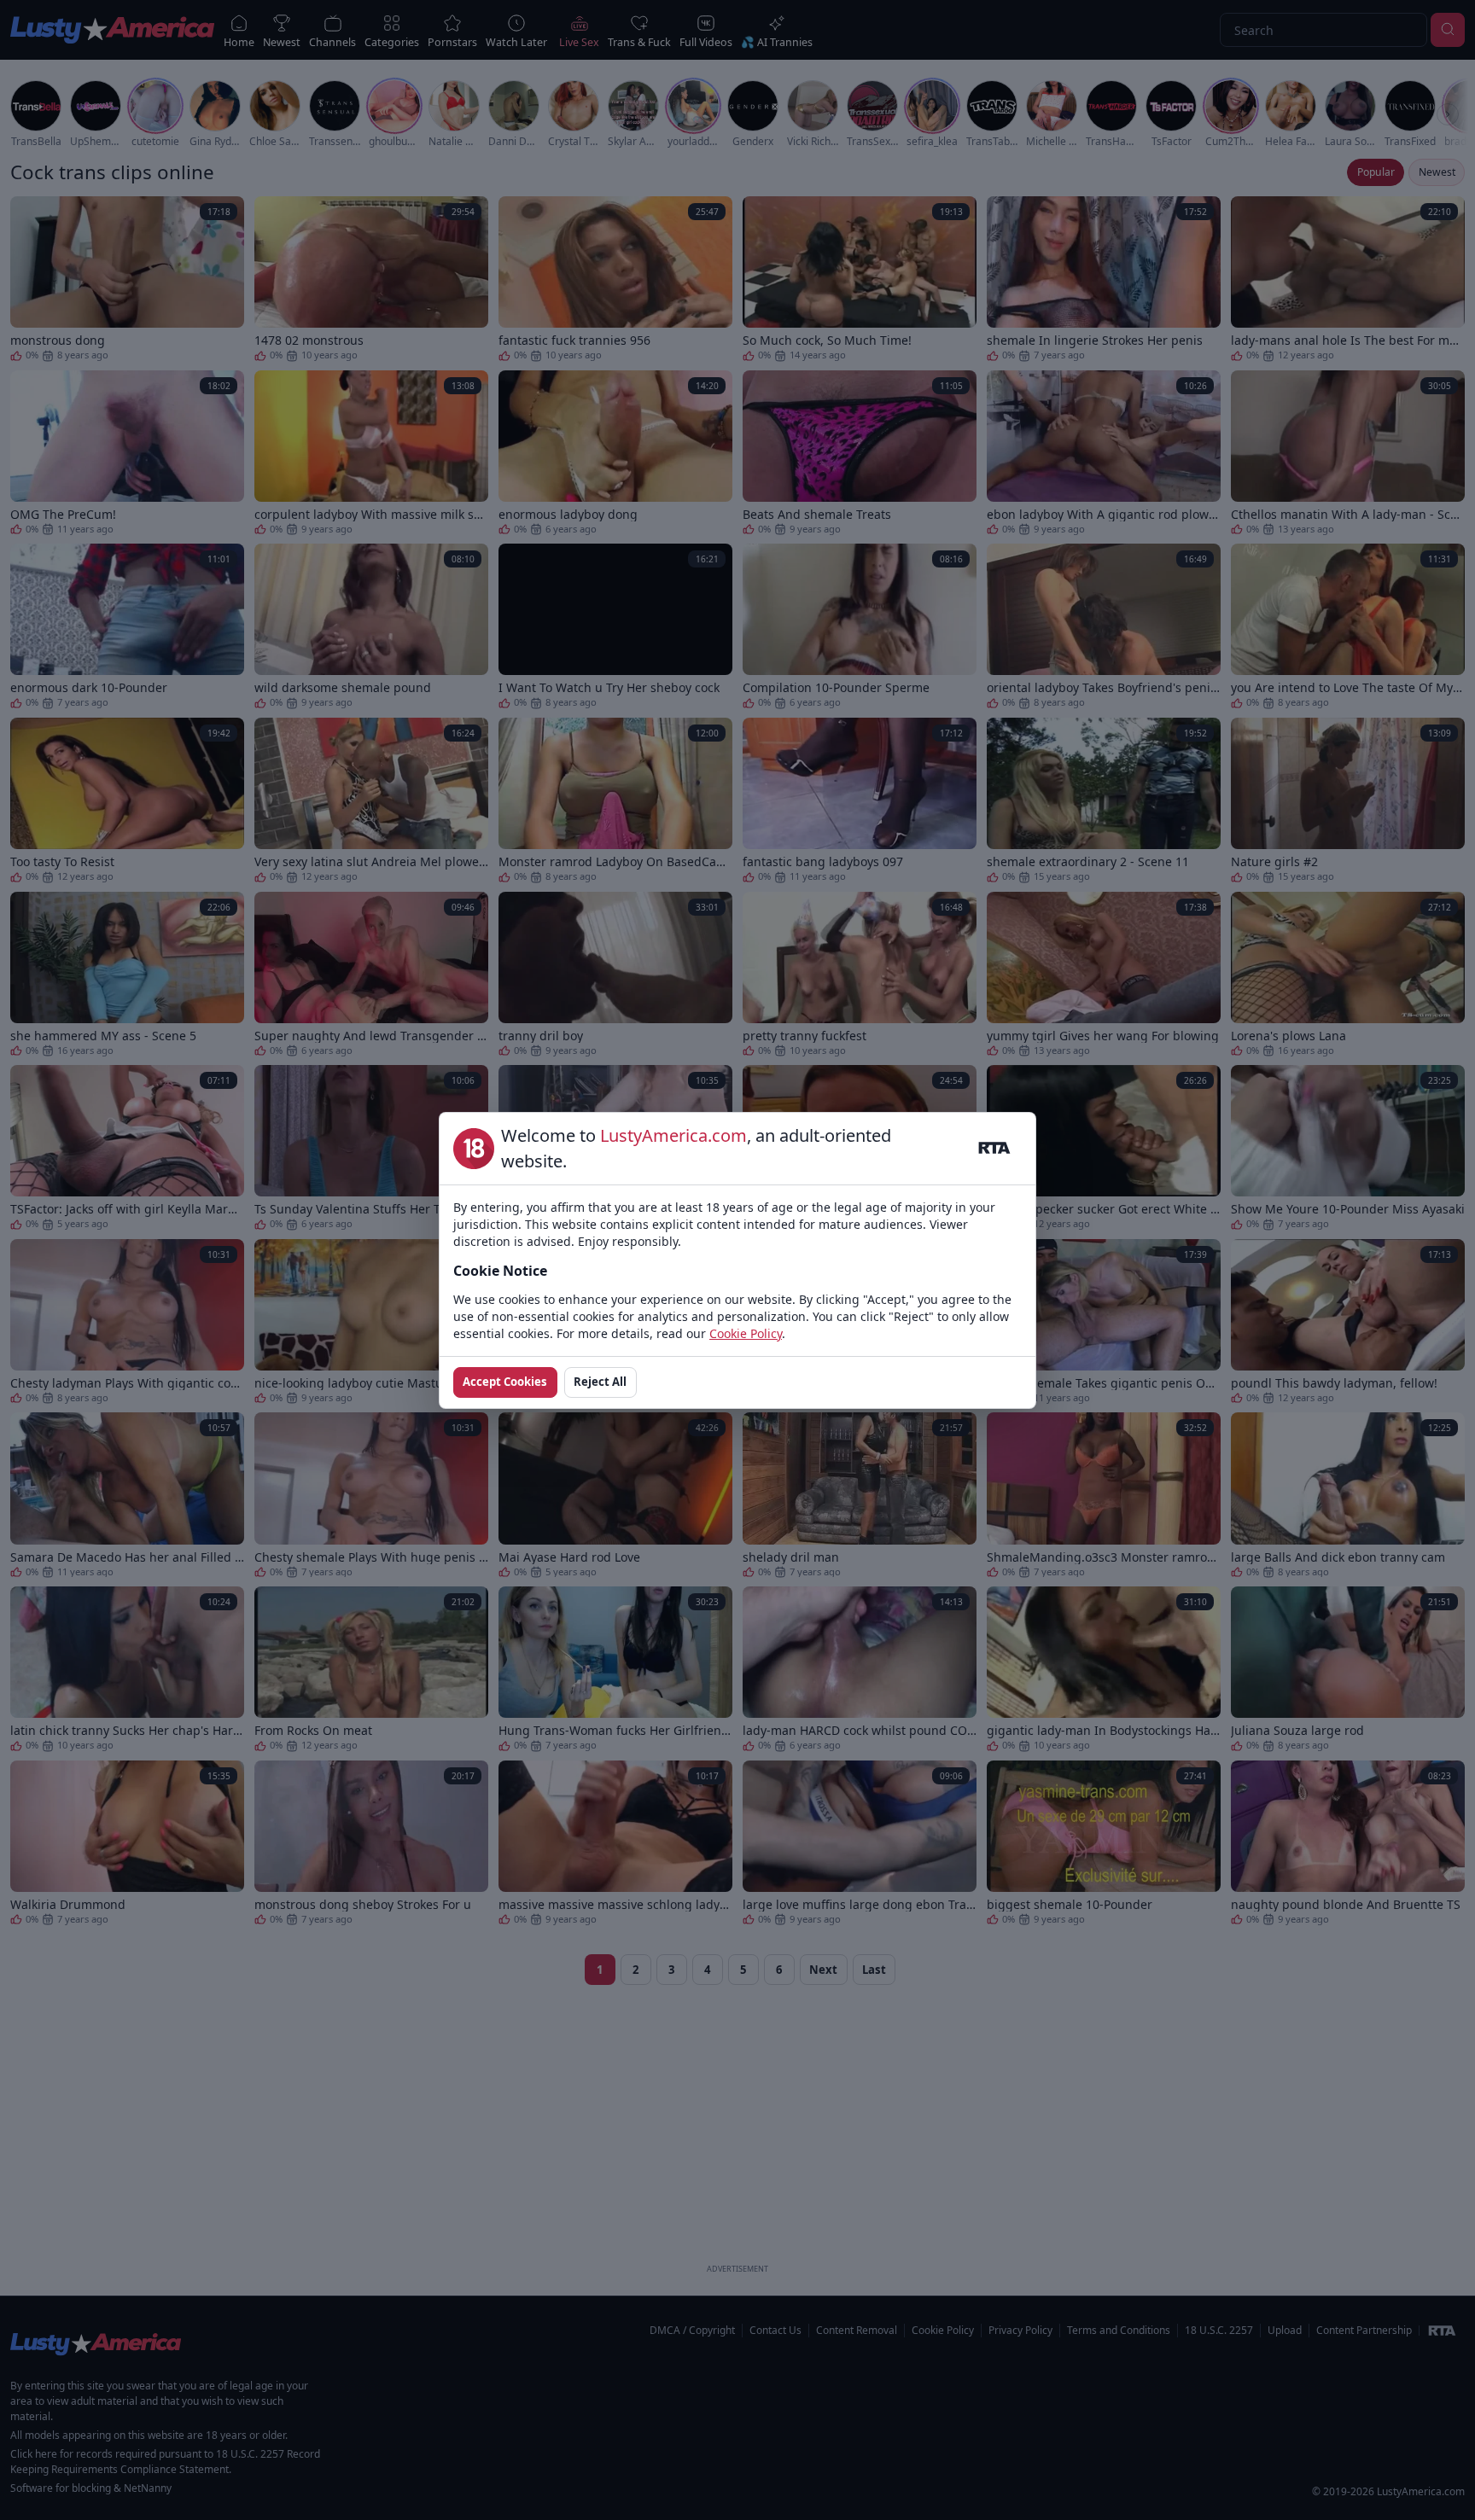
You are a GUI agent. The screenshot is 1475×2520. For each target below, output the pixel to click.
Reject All (600, 1382)
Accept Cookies (505, 1382)
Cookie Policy (746, 1333)
